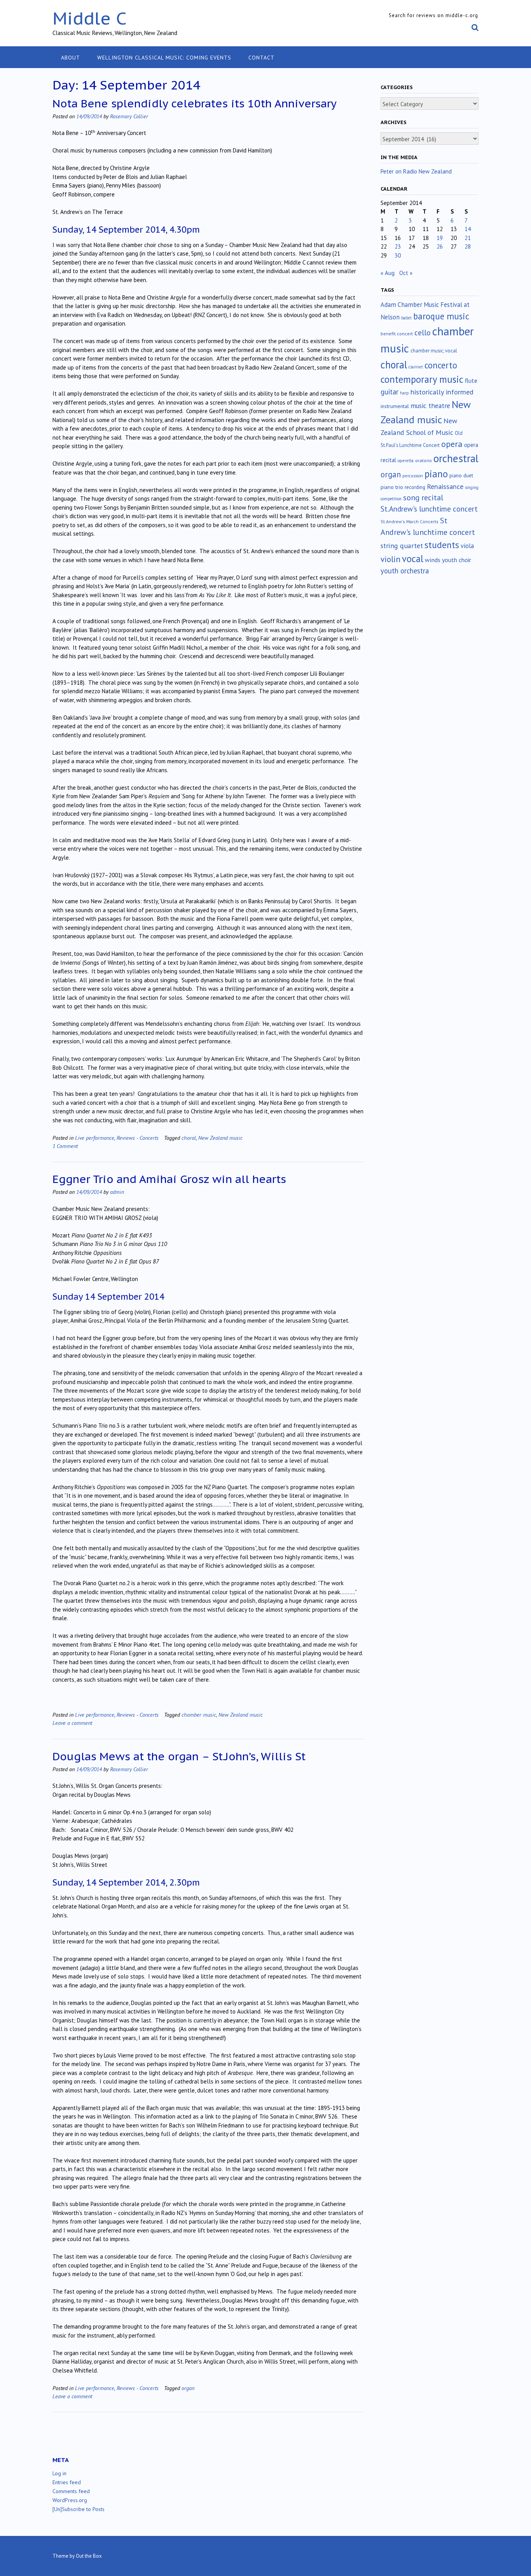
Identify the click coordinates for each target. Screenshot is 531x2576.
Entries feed (67, 2482)
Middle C (90, 18)
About (71, 58)
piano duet (461, 475)
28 (468, 246)
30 (398, 255)
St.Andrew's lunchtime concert (429, 509)
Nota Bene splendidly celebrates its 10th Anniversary (195, 103)
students (442, 545)
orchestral (456, 458)
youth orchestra (405, 571)
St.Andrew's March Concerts (410, 521)
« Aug (388, 273)
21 (468, 238)
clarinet (416, 367)
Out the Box (89, 2556)
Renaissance (445, 486)
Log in (59, 2473)
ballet (406, 318)
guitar (390, 392)
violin (390, 559)
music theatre (430, 406)
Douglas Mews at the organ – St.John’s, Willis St (179, 1756)
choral (189, 1138)
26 (440, 246)
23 (398, 246)
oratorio (424, 460)
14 (468, 229)
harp (404, 393)
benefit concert (397, 334)
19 (440, 238)
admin (117, 1192)
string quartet (402, 546)
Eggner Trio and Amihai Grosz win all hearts (169, 1179)
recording (415, 487)
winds (433, 560)
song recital (423, 497)
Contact (261, 58)
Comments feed (71, 2491)
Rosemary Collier (129, 116)
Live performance (95, 1138)
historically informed (442, 392)
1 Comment (65, 1146)
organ (188, 2388)
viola (467, 546)
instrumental (395, 406)
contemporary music (422, 379)
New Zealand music (220, 1138)
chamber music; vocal (434, 351)
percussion (413, 476)
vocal (413, 559)
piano (436, 474)
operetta (406, 461)
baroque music (441, 316)
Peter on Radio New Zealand (416, 171)
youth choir (457, 560)
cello (423, 333)
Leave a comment (72, 1723)
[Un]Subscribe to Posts (79, 2509)
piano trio (392, 487)
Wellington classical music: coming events (164, 58)
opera (452, 444)
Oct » (406, 273)
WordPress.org (70, 2500)
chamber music (199, 1715)
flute (471, 380)
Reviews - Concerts (138, 1138)
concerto (441, 365)
